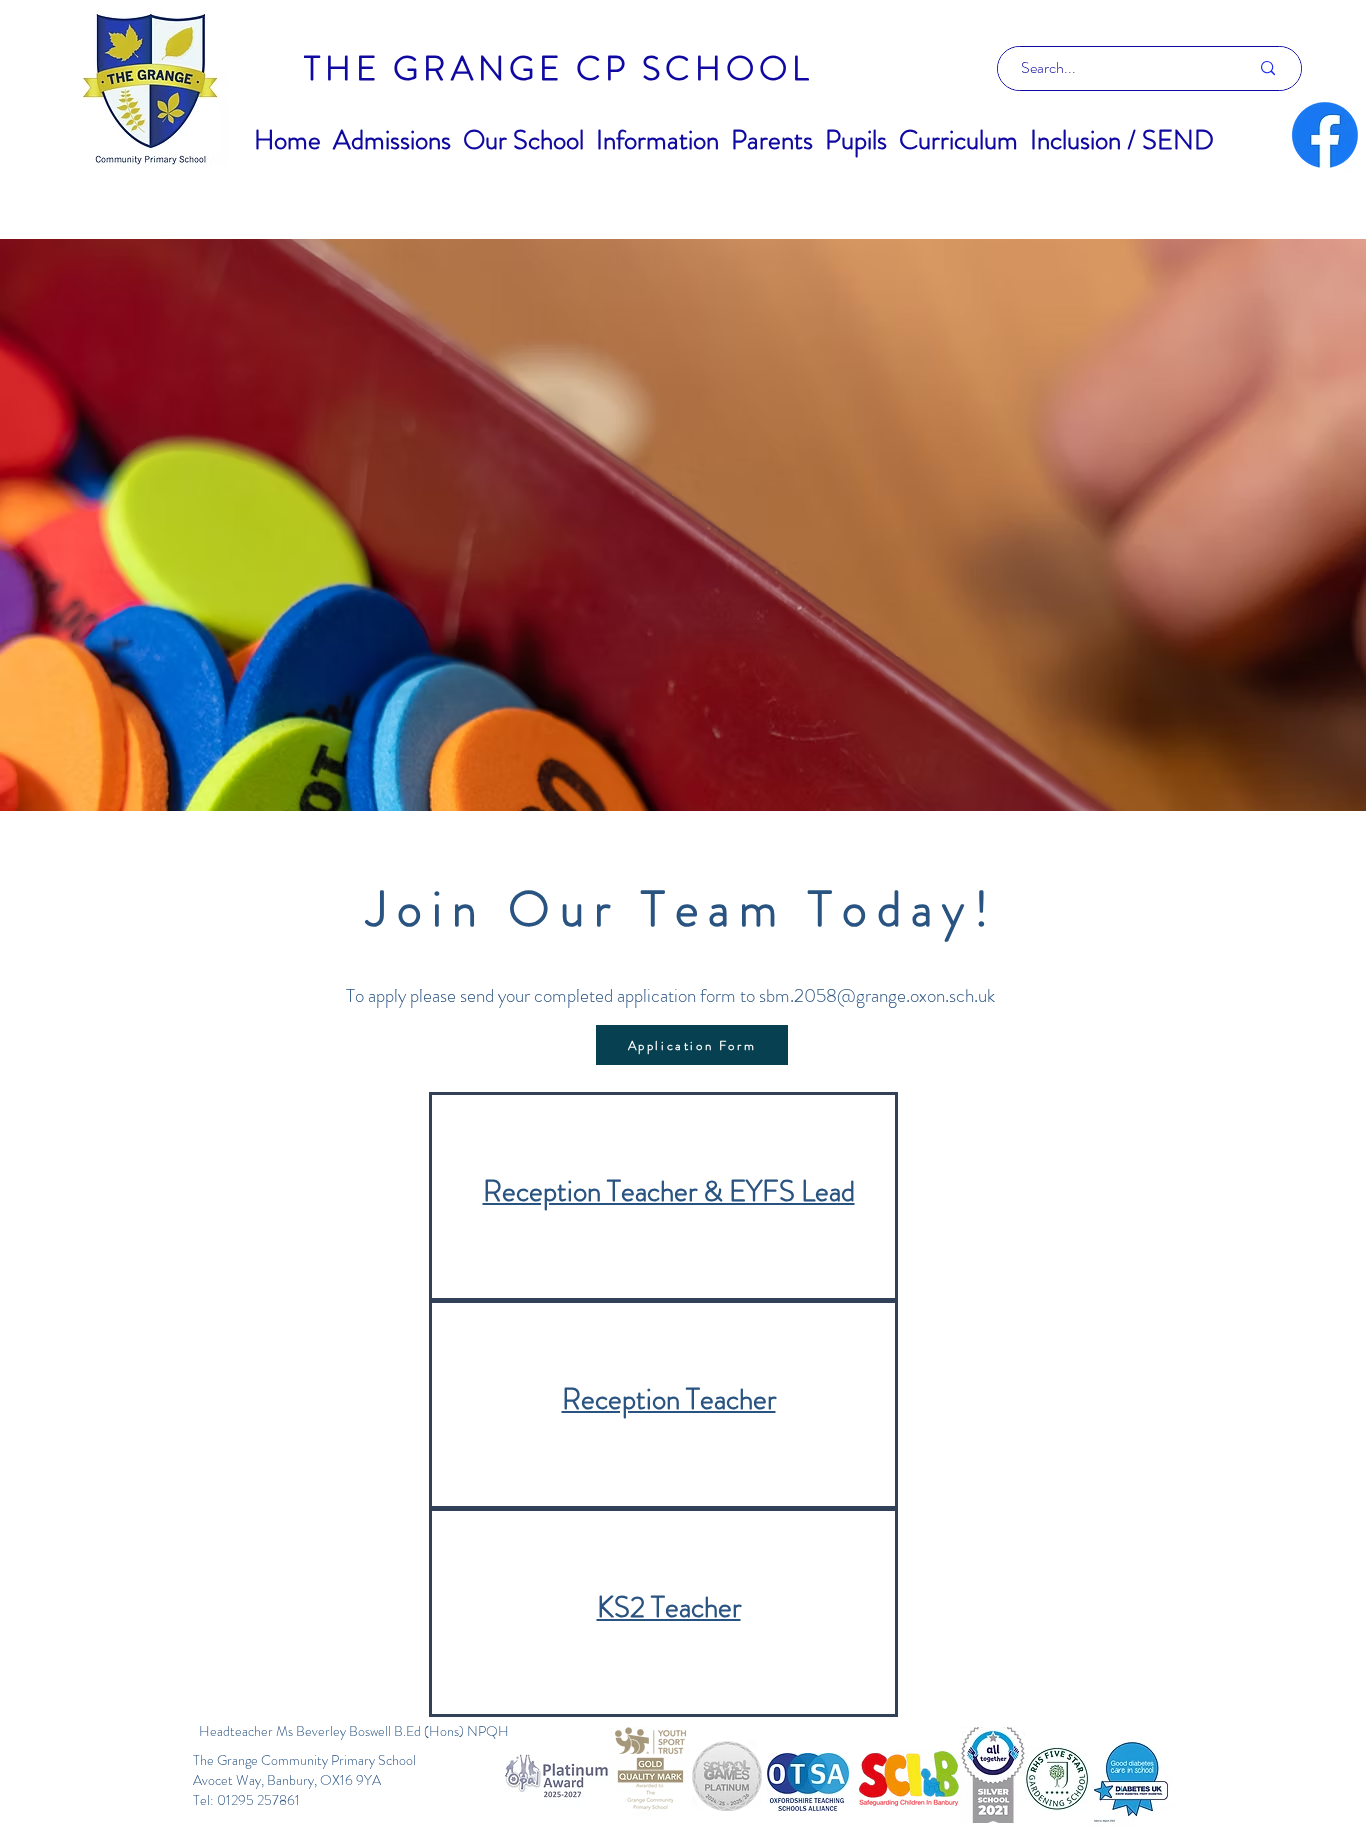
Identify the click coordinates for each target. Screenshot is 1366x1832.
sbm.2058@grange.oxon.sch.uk (877, 995)
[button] (392, 140)
